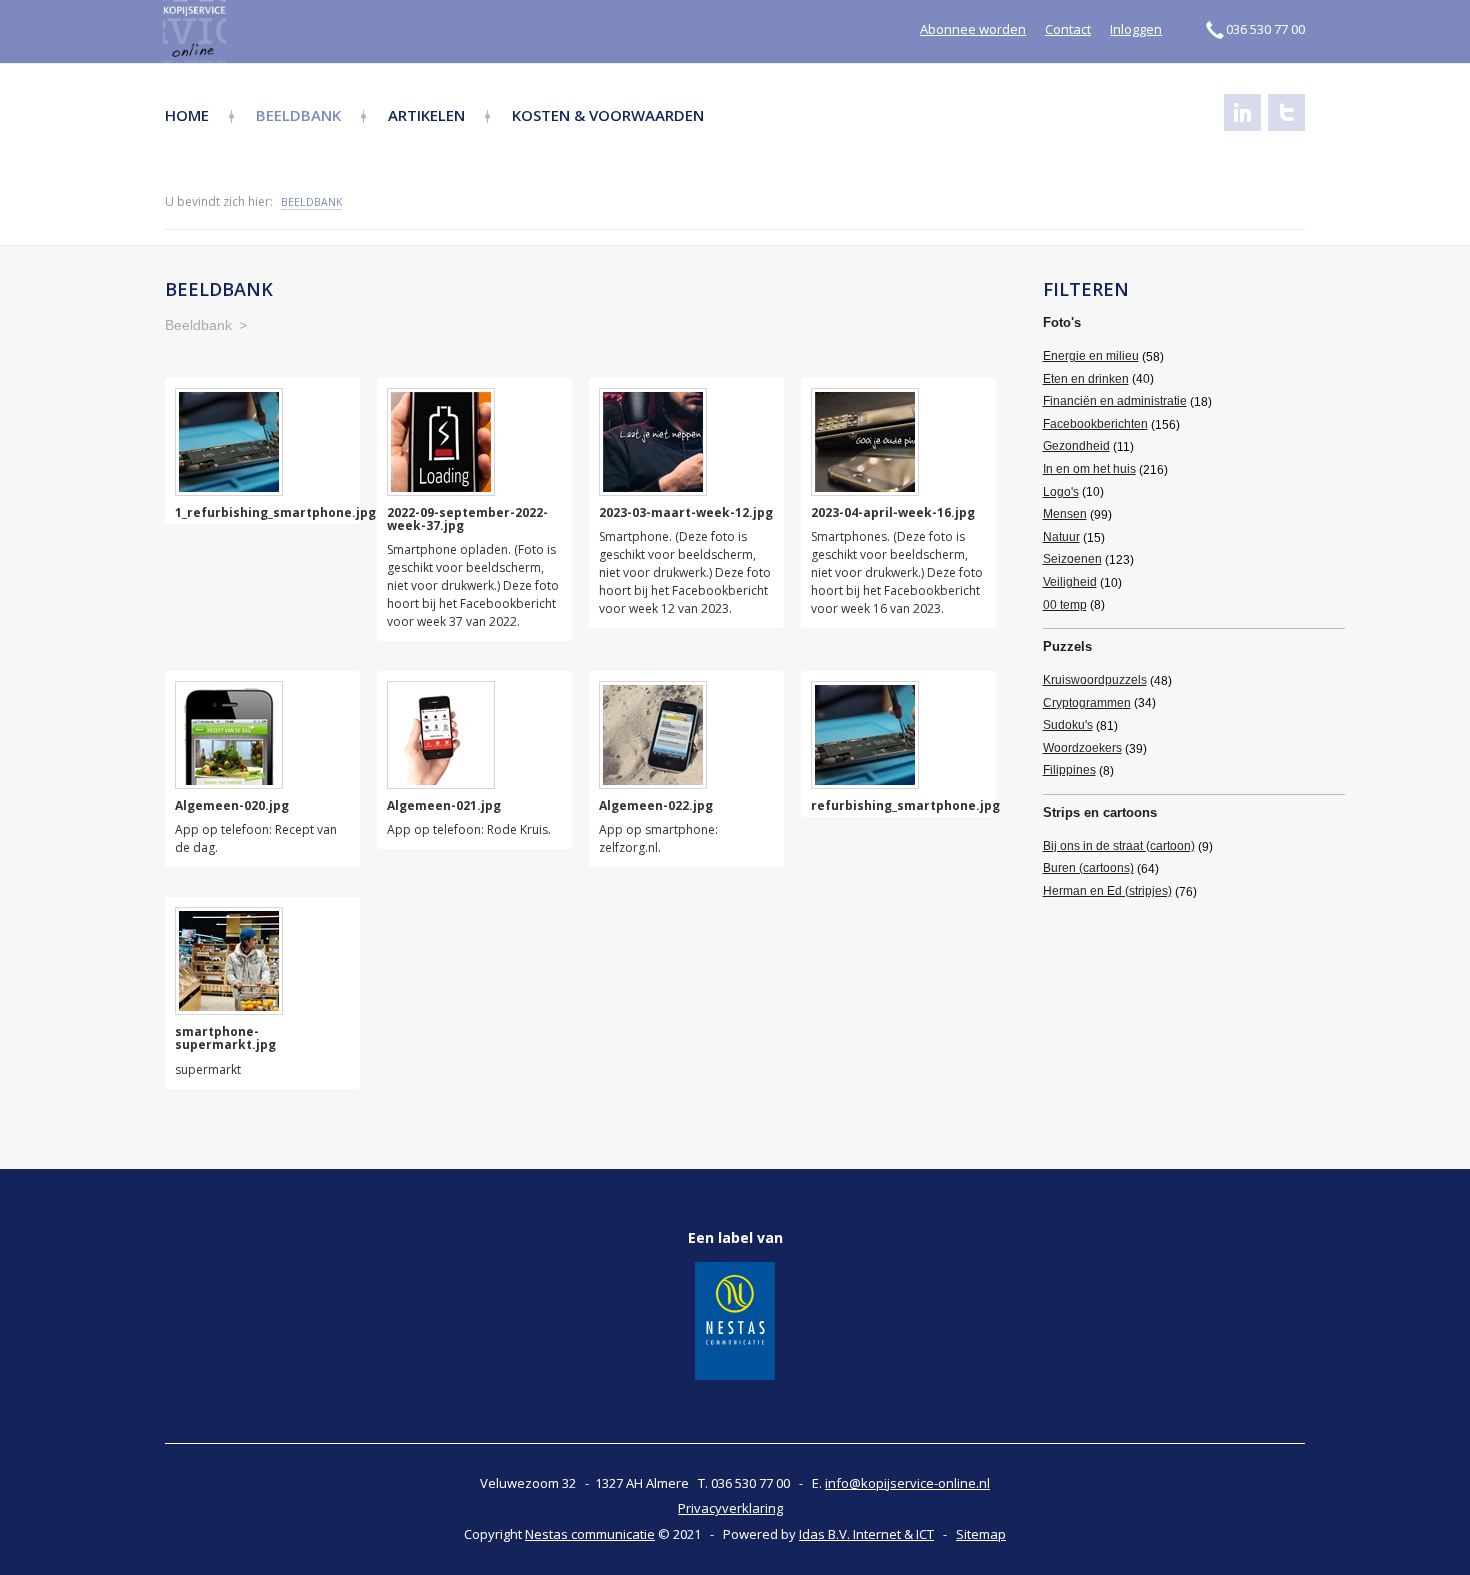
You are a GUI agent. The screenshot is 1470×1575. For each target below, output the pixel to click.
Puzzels (1067, 646)
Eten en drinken (1086, 379)
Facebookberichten (1095, 424)
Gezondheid (1076, 446)
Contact (1068, 29)
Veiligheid (1070, 582)
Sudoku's (1068, 725)
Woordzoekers (1082, 748)
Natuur (1061, 537)
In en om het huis (1089, 469)
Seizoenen (1072, 559)
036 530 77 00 (1265, 29)
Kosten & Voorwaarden (608, 115)
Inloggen (1136, 29)
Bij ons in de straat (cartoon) (1119, 846)
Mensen (1065, 514)
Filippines (1069, 770)
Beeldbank (298, 115)
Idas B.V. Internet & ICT (866, 1534)
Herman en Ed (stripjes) (1107, 891)
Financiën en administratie (1115, 401)
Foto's (1062, 322)
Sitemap (981, 1534)
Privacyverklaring (730, 1508)
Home (187, 115)
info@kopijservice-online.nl (907, 1483)
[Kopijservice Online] (247, 31)
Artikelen (426, 115)
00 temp (1065, 605)
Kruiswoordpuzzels (1095, 680)
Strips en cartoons (1100, 812)
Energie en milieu (1091, 356)
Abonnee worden (973, 29)
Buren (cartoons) (1088, 868)
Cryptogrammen (1087, 703)
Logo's (1061, 492)
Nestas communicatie (590, 1534)
